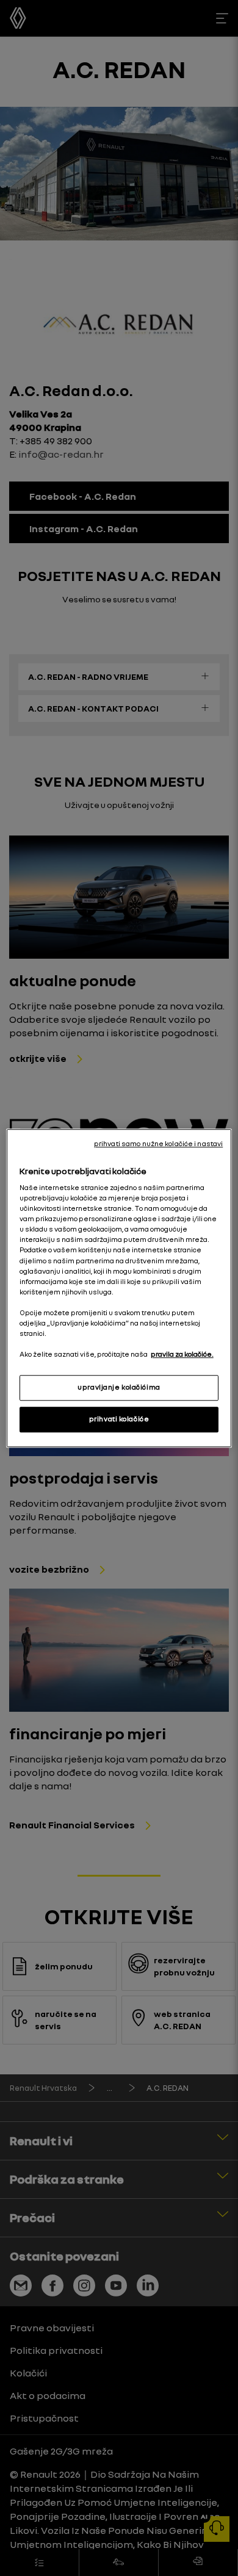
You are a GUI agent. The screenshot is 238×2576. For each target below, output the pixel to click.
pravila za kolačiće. (182, 1354)
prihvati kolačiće (119, 1419)
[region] (119, 1288)
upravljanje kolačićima (119, 1387)
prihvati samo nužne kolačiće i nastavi (158, 1144)
